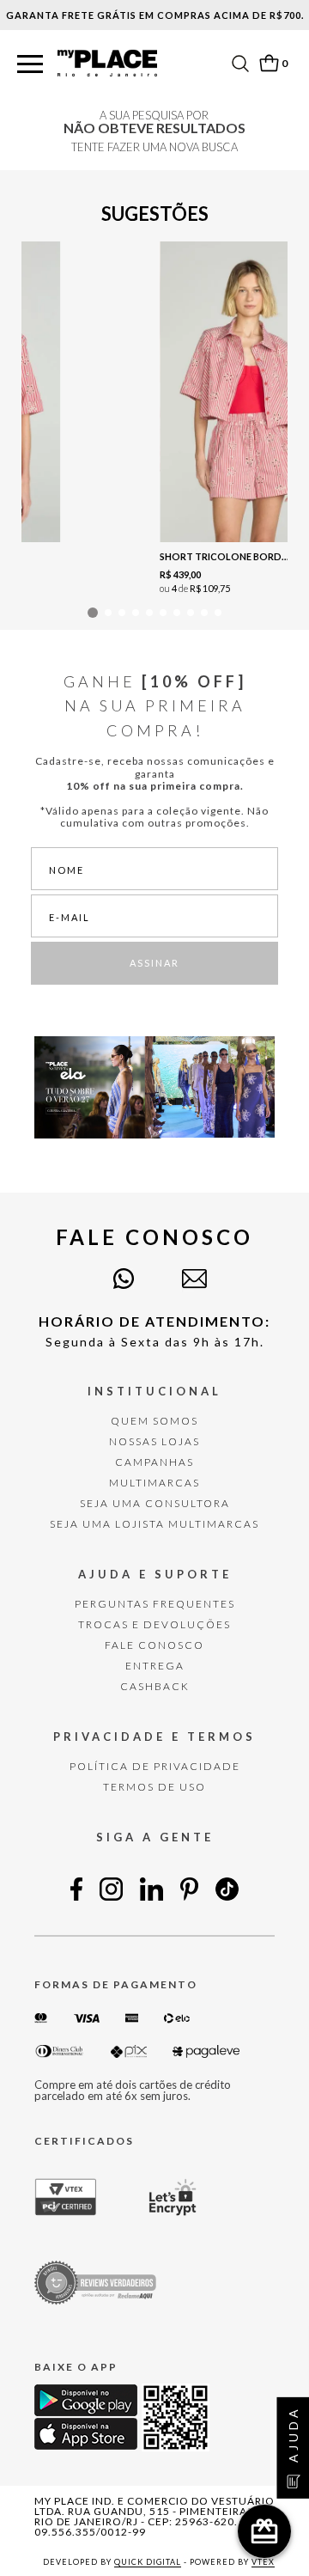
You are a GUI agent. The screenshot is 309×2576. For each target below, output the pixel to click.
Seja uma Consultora (155, 1503)
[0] (269, 63)
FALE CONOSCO (154, 1645)
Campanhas (154, 1462)
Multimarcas (154, 1483)
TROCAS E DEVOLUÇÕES (154, 1624)
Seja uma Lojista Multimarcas (154, 1524)
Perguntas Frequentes (155, 1604)
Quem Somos (154, 1421)
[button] (30, 65)
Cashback (155, 1686)
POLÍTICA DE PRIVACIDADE (155, 1766)
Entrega (155, 1666)
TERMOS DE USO (154, 1787)
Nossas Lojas (154, 1441)
